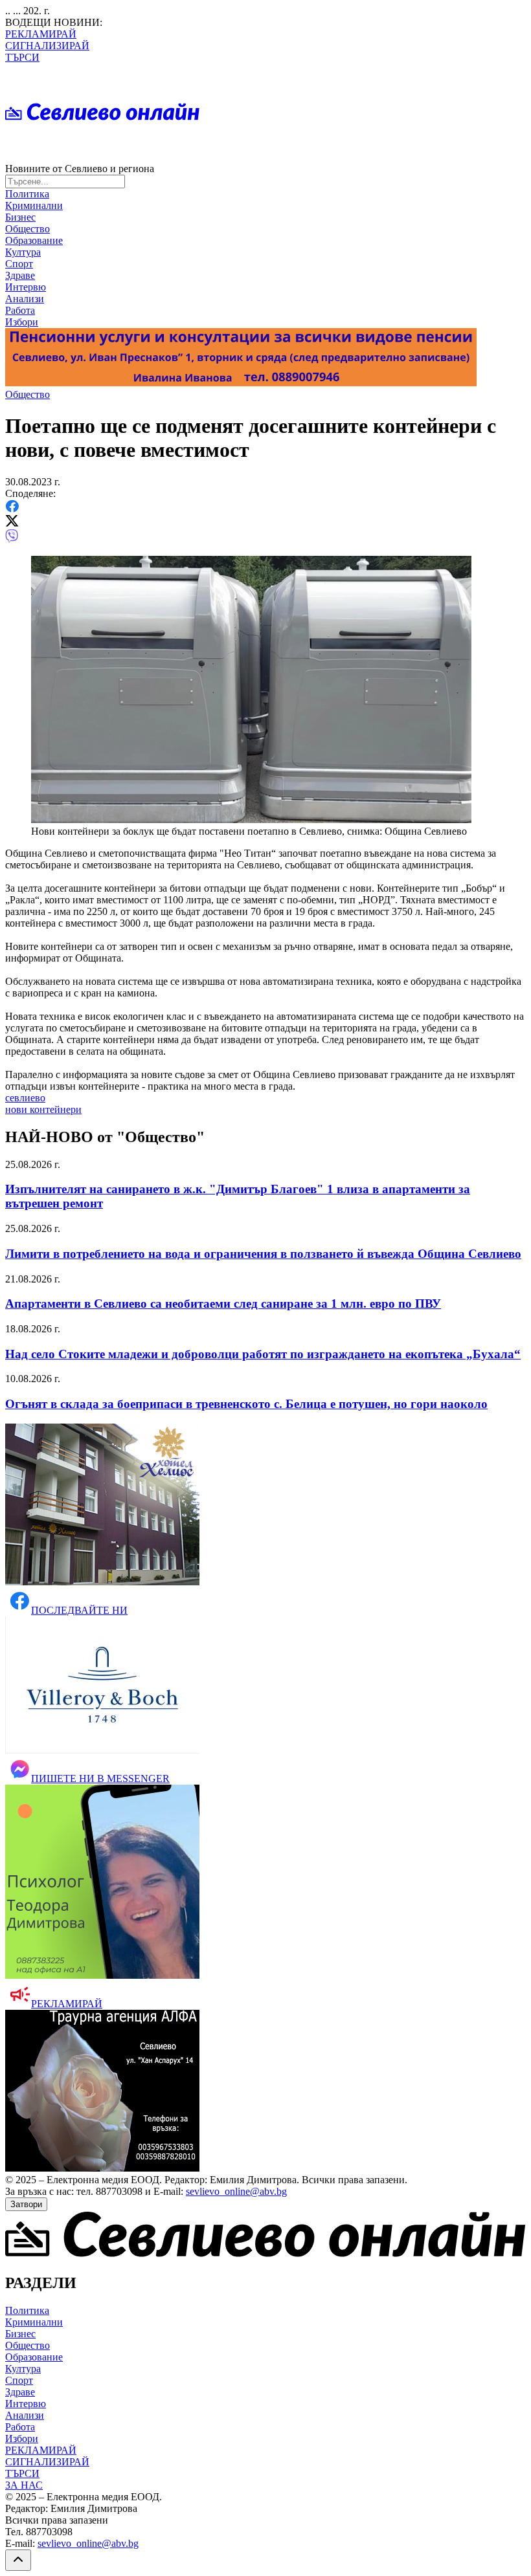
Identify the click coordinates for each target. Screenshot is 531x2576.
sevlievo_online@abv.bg (236, 2191)
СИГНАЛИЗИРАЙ (47, 46)
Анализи (25, 299)
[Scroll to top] (18, 2560)
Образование (34, 240)
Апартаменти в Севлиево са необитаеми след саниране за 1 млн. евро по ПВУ (223, 1304)
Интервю (26, 287)
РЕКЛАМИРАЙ (41, 34)
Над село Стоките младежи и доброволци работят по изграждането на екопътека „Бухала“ (263, 1354)
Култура (23, 252)
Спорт (19, 264)
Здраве (20, 275)
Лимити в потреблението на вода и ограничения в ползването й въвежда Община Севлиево (263, 1254)
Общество (28, 229)
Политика (27, 194)
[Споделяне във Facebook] (12, 509)
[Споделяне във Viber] (12, 539)
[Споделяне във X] (12, 523)
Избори (22, 322)
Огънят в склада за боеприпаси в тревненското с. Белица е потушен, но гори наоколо (246, 1404)
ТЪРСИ (22, 57)
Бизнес (20, 217)
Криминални (34, 205)
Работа (20, 310)
